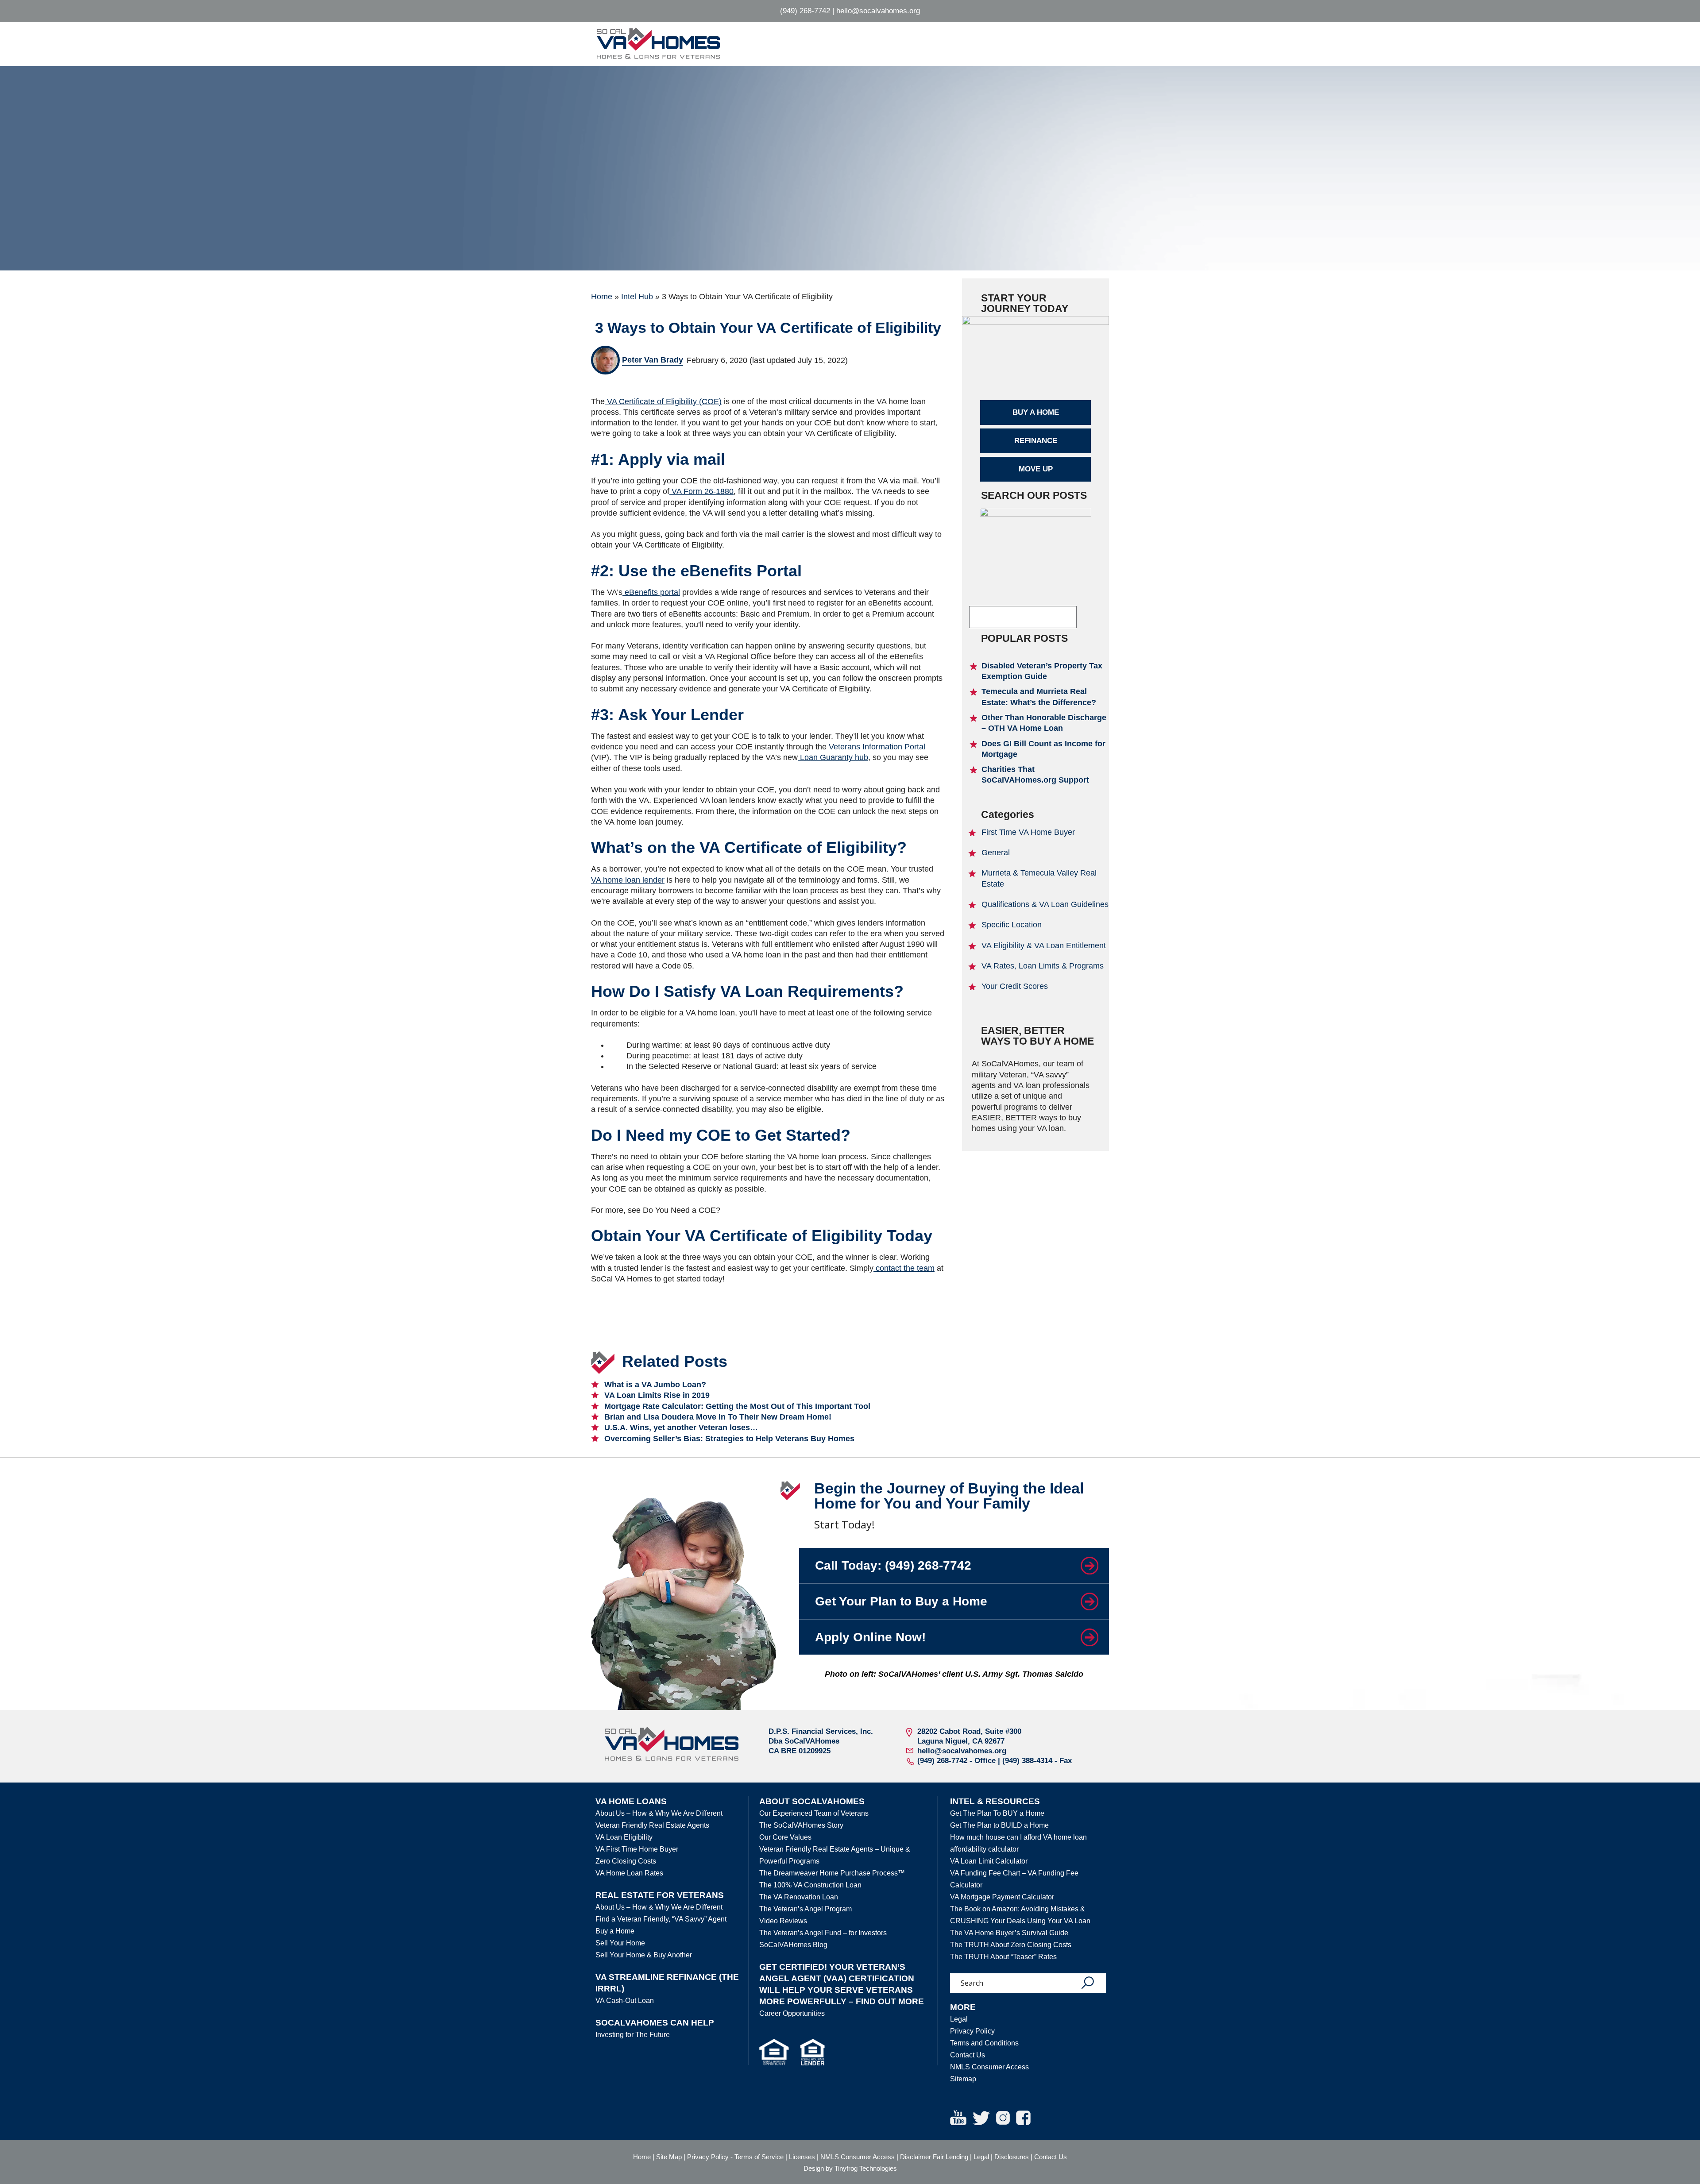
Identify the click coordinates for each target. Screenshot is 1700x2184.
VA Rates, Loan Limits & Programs (1043, 966)
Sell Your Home (620, 1943)
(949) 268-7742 (805, 11)
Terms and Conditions (984, 2043)
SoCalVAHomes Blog (793, 1945)
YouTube (958, 2118)
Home (602, 297)
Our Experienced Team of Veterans (814, 1813)
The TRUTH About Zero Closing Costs (1011, 1945)
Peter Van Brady (653, 360)
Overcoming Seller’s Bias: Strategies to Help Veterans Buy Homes (729, 1439)
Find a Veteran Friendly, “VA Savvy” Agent (661, 1919)
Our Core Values (785, 1837)
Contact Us (968, 2055)
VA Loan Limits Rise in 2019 (657, 1395)
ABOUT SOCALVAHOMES (812, 1801)
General (996, 853)
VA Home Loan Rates (629, 1873)
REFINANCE (1036, 441)
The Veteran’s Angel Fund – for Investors (823, 1933)
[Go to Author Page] (605, 360)
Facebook (1023, 2118)
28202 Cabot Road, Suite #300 (969, 1731)
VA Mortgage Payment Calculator (1002, 1897)
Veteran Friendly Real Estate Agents (652, 1825)
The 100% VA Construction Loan (810, 1885)
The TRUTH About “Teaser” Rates (1003, 1957)
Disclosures (1012, 2157)
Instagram (1003, 2118)
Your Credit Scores (1015, 986)
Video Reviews (783, 1921)
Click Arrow (1089, 1565)
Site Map (669, 2157)
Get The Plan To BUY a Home (997, 1813)
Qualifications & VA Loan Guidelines (1045, 904)
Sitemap (963, 2079)
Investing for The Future (633, 2035)
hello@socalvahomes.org (878, 11)
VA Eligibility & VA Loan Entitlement (1044, 945)
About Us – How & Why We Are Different (659, 1813)
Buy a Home (615, 1931)
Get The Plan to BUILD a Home (999, 1825)
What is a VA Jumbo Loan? (655, 1385)
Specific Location (1012, 925)
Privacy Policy (972, 2031)
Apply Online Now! (870, 1637)
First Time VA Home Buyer (1028, 832)
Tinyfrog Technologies (866, 2168)
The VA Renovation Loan (799, 1897)
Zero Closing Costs (626, 1861)
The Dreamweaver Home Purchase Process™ (832, 1873)
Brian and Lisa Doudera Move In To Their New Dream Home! (718, 1417)
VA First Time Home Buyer (637, 1849)
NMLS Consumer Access (989, 2067)
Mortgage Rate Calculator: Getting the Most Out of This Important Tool (737, 1406)
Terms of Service (759, 2157)
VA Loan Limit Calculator (989, 1861)
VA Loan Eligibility (624, 1837)
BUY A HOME (1036, 412)
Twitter (981, 2118)
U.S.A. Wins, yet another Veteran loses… (681, 1428)
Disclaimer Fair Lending (934, 2157)
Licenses (802, 2157)
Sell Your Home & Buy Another (644, 1955)
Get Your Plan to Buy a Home (901, 1601)
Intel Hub (637, 297)
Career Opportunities (792, 2013)
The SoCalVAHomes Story (801, 1825)
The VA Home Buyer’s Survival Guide (1009, 1933)
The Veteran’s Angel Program (806, 1909)
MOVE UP (1036, 469)
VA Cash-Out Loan (625, 2001)
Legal (959, 2019)
